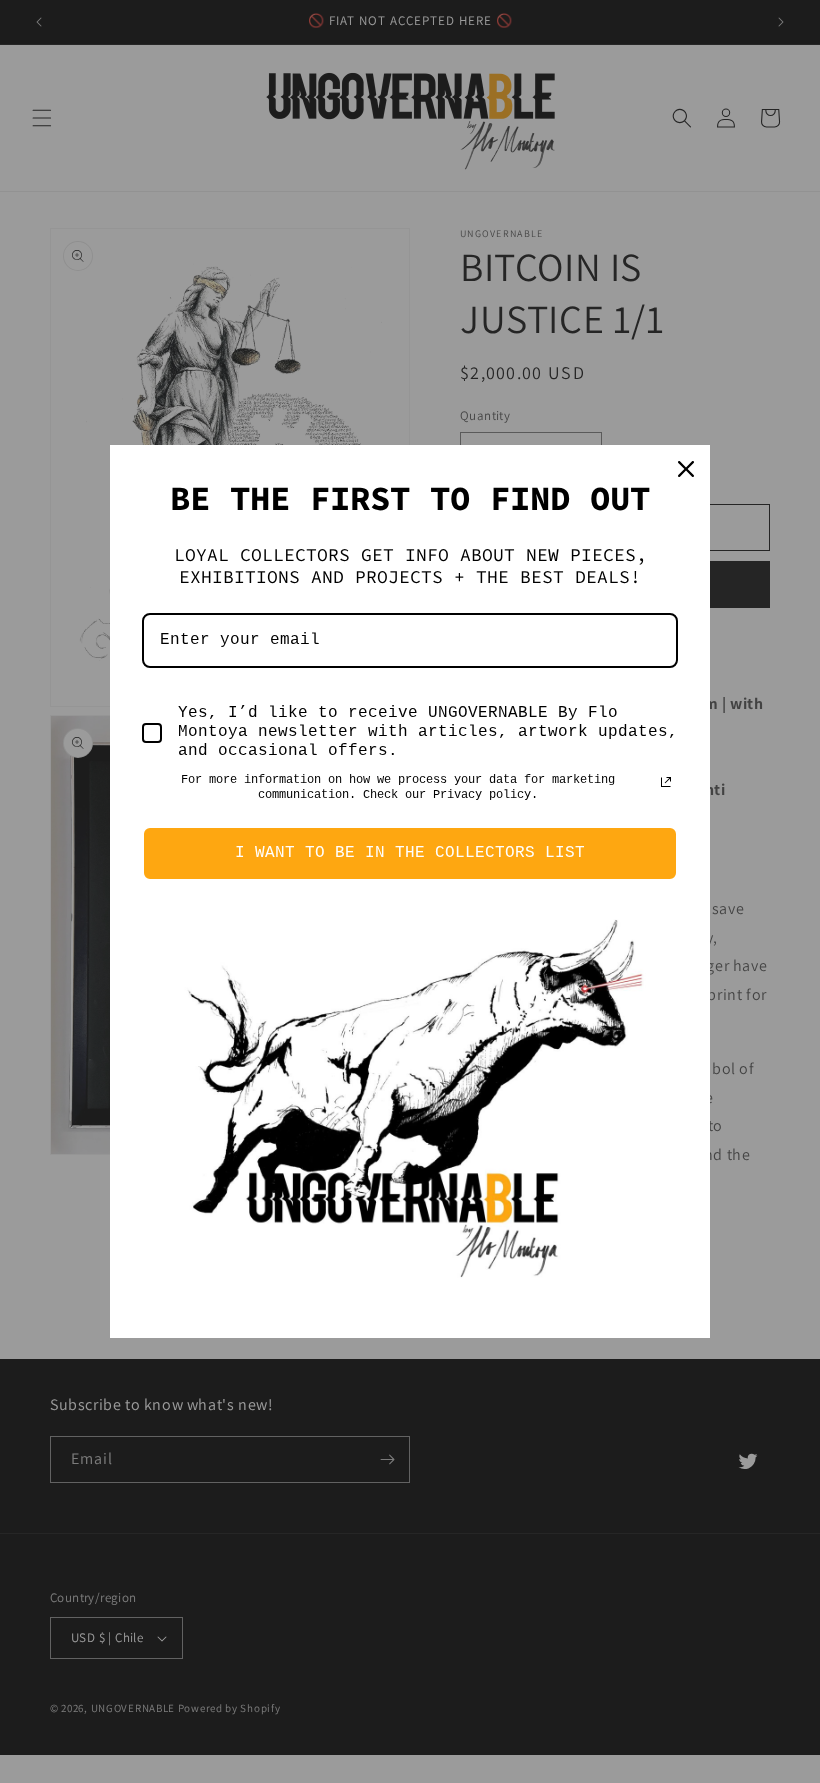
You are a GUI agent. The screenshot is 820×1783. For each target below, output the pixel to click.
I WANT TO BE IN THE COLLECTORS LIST (410, 853)
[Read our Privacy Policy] (666, 782)
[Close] (686, 469)
